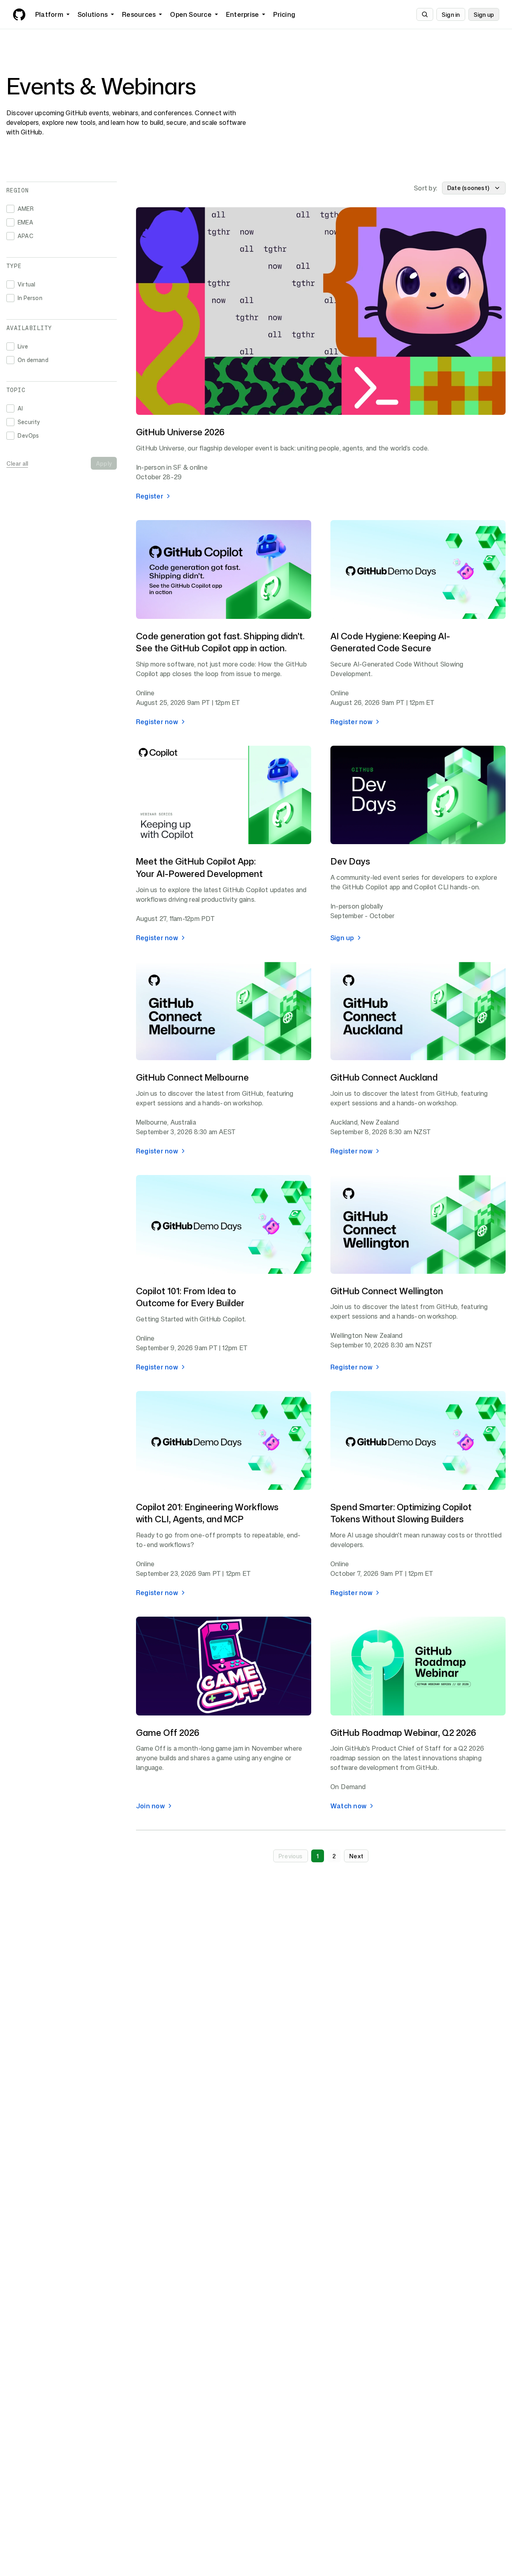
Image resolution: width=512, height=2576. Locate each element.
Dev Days (350, 861)
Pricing (284, 14)
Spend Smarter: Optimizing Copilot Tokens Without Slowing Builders (401, 1513)
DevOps (28, 435)
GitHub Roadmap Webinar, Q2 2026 (403, 1732)
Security (29, 422)
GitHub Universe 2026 (180, 432)
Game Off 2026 (168, 1732)
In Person (30, 298)
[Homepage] (19, 14)
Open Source (191, 14)
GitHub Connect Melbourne (192, 1077)
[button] (291, 1856)
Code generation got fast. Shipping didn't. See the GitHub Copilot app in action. (220, 642)
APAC (25, 236)
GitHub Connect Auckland (384, 1077)
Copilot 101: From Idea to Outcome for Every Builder (190, 1297)
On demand (33, 360)
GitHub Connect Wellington (387, 1291)
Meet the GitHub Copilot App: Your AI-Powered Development (199, 867)
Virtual (26, 284)
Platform (49, 14)
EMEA (25, 222)
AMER (26, 209)
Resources (139, 14)
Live (23, 346)
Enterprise (242, 14)
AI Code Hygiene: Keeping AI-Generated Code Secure (390, 642)
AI (20, 408)
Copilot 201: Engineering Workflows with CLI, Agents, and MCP (207, 1513)
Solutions (93, 14)
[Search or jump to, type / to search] (425, 14)
